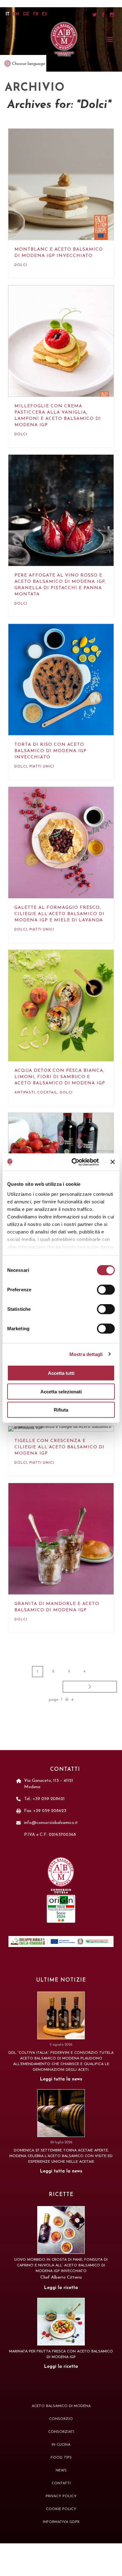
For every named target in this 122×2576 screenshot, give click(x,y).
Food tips (61, 2458)
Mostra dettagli (86, 1354)
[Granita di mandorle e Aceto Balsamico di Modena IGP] (67, 1546)
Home (54, 108)
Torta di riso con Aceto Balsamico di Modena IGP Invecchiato (51, 751)
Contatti (61, 2483)
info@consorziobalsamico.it (51, 1823)
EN (16, 14)
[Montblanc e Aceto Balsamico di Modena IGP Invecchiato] (67, 192)
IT (8, 14)
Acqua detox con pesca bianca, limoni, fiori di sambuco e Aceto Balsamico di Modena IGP (60, 1077)
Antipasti (25, 1093)
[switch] (106, 1290)
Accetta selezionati (61, 1391)
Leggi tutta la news (61, 2079)
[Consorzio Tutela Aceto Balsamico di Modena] (64, 39)
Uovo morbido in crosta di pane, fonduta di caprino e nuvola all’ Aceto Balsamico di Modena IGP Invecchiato (61, 2265)
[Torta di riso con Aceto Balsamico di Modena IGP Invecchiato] (67, 687)
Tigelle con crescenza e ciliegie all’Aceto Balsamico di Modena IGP (59, 1447)
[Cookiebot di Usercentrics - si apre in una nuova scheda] (74, 1162)
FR (36, 14)
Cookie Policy (61, 2509)
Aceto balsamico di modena (61, 2406)
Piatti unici (42, 767)
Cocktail (47, 1093)
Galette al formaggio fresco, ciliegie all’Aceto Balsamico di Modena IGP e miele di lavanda (59, 914)
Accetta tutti (61, 1373)
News (61, 2470)
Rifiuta (61, 1410)
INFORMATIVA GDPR (61, 2522)
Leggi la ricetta (61, 2288)
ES (45, 14)
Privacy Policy (61, 2496)
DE (26, 14)
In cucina (61, 2445)
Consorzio (61, 2419)
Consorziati (61, 2432)
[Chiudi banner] (113, 1162)
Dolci (21, 265)
